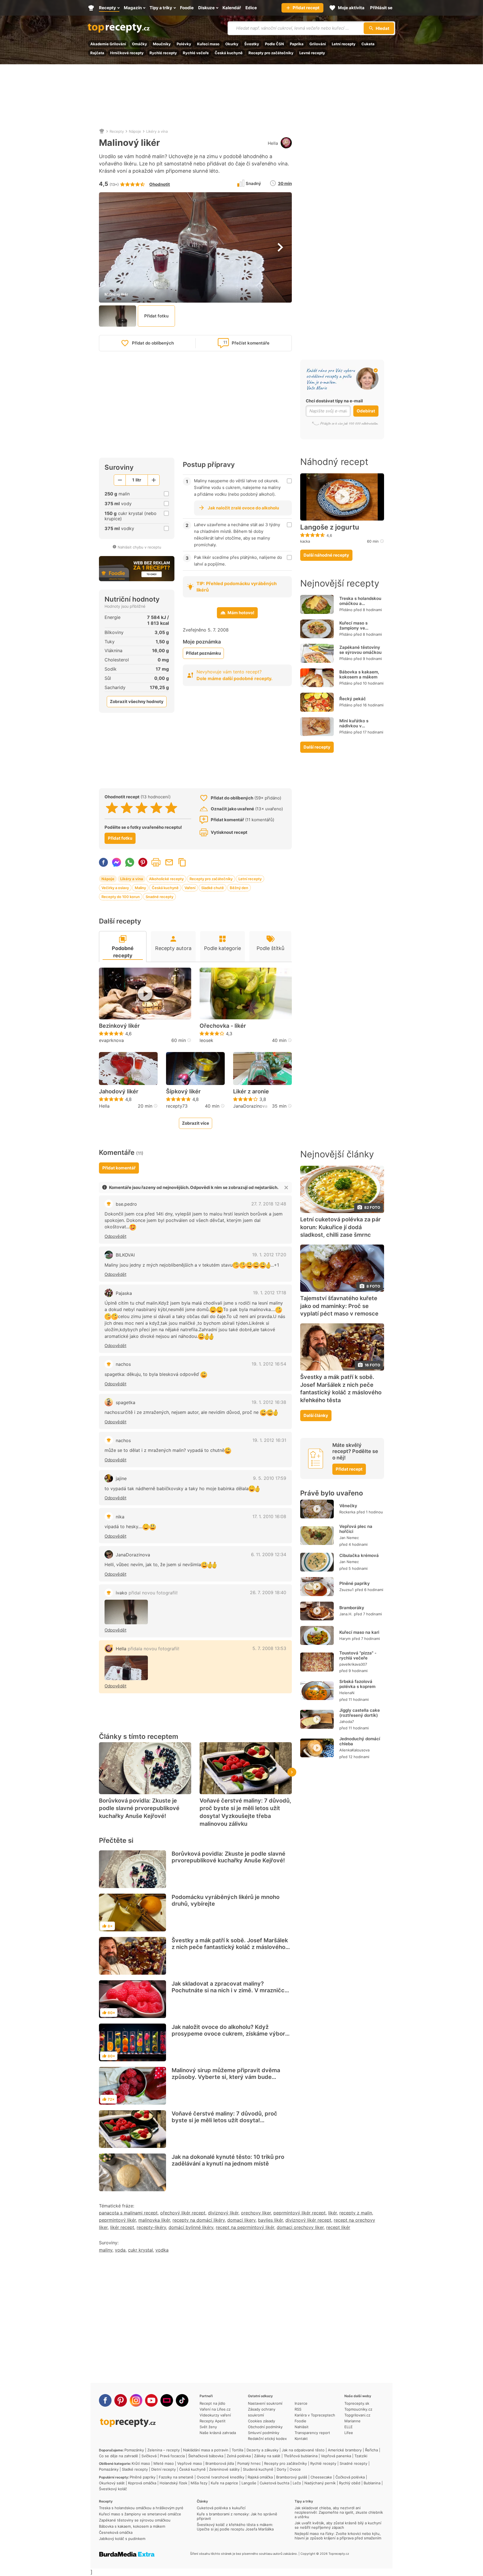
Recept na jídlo (212, 2403)
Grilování (318, 44)
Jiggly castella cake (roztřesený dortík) (360, 1713)
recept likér (338, 2227)
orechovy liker (256, 2213)
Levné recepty (312, 53)
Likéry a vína (157, 131)
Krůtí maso (141, 2463)
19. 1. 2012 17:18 (270, 1293)
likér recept (122, 2227)
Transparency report (312, 2433)
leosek (206, 1040)
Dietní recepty (164, 2469)
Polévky (184, 44)
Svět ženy (208, 2427)
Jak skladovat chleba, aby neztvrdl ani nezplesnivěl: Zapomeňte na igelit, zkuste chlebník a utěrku (339, 2512)
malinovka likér (154, 2220)
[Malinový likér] (126, 1612)
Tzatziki (361, 2456)
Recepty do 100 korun (121, 897)
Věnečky (348, 1506)
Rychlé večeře (196, 53)
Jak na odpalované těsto (303, 2450)
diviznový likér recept (308, 2220)
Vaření (190, 888)
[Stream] (167, 2400)
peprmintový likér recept (299, 2213)
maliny (106, 2250)
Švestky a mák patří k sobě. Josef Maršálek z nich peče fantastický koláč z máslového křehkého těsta (230, 1947)
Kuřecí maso (208, 44)
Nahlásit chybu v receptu (139, 547)
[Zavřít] (286, 1188)
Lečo (297, 2483)
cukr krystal (140, 2250)
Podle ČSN (274, 44)
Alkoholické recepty (166, 879)
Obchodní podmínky (265, 2427)
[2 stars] (127, 808)
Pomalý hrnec (249, 2463)
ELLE (349, 2427)
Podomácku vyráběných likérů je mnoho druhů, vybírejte (226, 1900)
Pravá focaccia (172, 2456)
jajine (121, 1478)
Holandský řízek (173, 2483)
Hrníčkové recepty (127, 53)
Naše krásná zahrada (218, 2433)
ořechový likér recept (183, 2213)
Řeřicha (371, 2450)
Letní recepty (344, 44)
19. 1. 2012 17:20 (269, 1255)
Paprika (297, 44)
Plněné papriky (355, 1583)
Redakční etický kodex (267, 2439)
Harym (345, 1638)
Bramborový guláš (292, 2477)
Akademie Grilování (108, 44)
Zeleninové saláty (224, 2469)
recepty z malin (356, 2213)
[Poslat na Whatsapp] (130, 862)
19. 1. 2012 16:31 (269, 1440)
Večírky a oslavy (115, 888)
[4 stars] (156, 808)
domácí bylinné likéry (191, 2227)
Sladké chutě (213, 888)
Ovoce (295, 2469)
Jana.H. (346, 1614)
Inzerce (301, 2403)
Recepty (117, 131)
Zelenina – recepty (164, 2450)
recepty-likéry (151, 2227)
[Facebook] (105, 2400)
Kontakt (301, 2439)
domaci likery (241, 2220)
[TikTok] (182, 2400)
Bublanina (372, 2483)
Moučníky (162, 44)
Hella (273, 143)
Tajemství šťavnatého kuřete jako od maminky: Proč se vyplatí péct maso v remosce (339, 1306)
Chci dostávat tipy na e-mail (334, 401)
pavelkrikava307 (353, 1664)
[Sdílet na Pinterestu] (143, 862)
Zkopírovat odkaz (182, 862)
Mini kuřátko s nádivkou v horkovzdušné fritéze (361, 726)
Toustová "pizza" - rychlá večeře (358, 1655)
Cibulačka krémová (359, 1555)
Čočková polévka (350, 2477)
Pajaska (124, 1293)
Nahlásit (302, 2427)
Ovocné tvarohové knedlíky (221, 2477)
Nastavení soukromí (265, 2403)
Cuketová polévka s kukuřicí (221, 2508)
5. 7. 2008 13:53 (269, 1648)
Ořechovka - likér (223, 1026)
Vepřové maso (190, 2463)
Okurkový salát (112, 2483)
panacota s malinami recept (128, 2213)
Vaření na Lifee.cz (215, 2409)
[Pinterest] (121, 2400)
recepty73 (177, 1106)
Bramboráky (352, 1608)
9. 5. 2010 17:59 (270, 1478)
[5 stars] (171, 808)
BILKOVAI (125, 1255)
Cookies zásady (261, 2421)
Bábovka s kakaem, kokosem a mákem (359, 674)
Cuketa (368, 44)
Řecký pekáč (353, 699)
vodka (162, 2250)
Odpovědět (115, 1236)
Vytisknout (156, 862)
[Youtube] (151, 2400)
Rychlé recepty (163, 53)
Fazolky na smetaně (176, 2477)
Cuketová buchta (274, 2483)
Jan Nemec (349, 1538)
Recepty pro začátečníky (271, 53)
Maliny (140, 888)
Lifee (349, 2433)
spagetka (126, 1402)
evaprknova (111, 1040)
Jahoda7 (347, 1722)
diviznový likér (223, 2213)
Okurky (232, 44)
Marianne (352, 2421)
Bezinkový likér (119, 1026)
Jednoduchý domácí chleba (360, 1741)
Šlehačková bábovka (206, 2456)
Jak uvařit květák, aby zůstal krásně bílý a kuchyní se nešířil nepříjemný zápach (338, 2525)
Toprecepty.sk (357, 2403)
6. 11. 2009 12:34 (269, 1554)
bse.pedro (126, 1204)
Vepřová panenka (336, 2456)
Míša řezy (199, 2483)
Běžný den (239, 888)
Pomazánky (134, 2450)
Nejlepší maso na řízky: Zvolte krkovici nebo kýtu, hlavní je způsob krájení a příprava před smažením (338, 2536)
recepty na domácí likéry (199, 2220)
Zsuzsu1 (346, 1589)
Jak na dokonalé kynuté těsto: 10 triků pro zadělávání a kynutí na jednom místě (228, 2160)
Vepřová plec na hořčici (356, 1529)
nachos (123, 1364)
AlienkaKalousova (354, 1750)
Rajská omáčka (260, 2477)
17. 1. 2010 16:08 (269, 1516)
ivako (147, 1593)
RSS (298, 2409)
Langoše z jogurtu (330, 527)
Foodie (300, 2421)
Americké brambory (345, 2450)
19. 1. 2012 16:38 (269, 1402)
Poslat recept (169, 862)
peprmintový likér (117, 2220)
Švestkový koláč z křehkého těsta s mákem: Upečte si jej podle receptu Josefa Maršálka (235, 2527)
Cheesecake (321, 2477)
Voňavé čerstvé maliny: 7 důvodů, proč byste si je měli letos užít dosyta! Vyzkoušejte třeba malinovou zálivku (245, 1812)
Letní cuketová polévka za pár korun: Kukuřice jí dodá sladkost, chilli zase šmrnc (340, 1227)
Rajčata (97, 53)
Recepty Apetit (213, 2421)
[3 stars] (142, 808)
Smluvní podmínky (264, 2433)
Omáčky (139, 44)
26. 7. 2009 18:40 (268, 1592)
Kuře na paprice (224, 2483)
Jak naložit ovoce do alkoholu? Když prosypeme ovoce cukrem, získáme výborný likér (232, 2034)
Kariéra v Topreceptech (315, 2415)
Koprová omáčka (142, 2483)
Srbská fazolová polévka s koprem (357, 1684)
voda (120, 2250)
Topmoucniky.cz (358, 2409)
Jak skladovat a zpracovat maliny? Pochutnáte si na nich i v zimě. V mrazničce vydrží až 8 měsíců (230, 1990)
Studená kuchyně (258, 2469)
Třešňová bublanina (301, 2456)
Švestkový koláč (113, 2489)
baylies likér (270, 2220)
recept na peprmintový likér (245, 2227)
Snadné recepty (159, 897)
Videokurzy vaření (215, 2415)
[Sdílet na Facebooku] (103, 862)
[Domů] (102, 131)
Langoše (249, 2483)
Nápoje (135, 131)
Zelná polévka (239, 2456)
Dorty (281, 2469)
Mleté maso (164, 2463)
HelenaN (347, 1693)
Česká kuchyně (229, 53)
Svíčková (149, 2456)
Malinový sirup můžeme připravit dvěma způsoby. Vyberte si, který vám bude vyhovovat (226, 2077)
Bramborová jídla (220, 2463)
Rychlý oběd (350, 2483)
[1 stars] (112, 808)
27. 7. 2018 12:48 (269, 1204)
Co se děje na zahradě (119, 2456)
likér (332, 2213)
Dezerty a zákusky (262, 2450)
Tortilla (237, 2450)
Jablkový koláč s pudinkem (122, 2539)
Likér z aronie (251, 1091)
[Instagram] (136, 2400)
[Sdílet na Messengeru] (117, 862)
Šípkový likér (183, 1091)
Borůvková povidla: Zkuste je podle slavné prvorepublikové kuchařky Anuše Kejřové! (139, 1808)
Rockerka (347, 1512)
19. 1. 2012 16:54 (269, 1364)
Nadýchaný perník (320, 2483)
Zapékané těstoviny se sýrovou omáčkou (360, 650)
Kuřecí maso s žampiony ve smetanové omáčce (359, 628)
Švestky (252, 44)
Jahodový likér (119, 1091)
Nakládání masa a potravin (206, 2450)
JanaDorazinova (250, 1106)
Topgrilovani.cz (357, 2415)
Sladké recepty (135, 2469)
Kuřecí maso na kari (359, 1632)
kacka (305, 541)
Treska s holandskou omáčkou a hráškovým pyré (360, 603)
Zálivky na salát (267, 2456)
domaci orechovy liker (300, 2227)
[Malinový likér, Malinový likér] (126, 1668)
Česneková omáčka (116, 2532)
